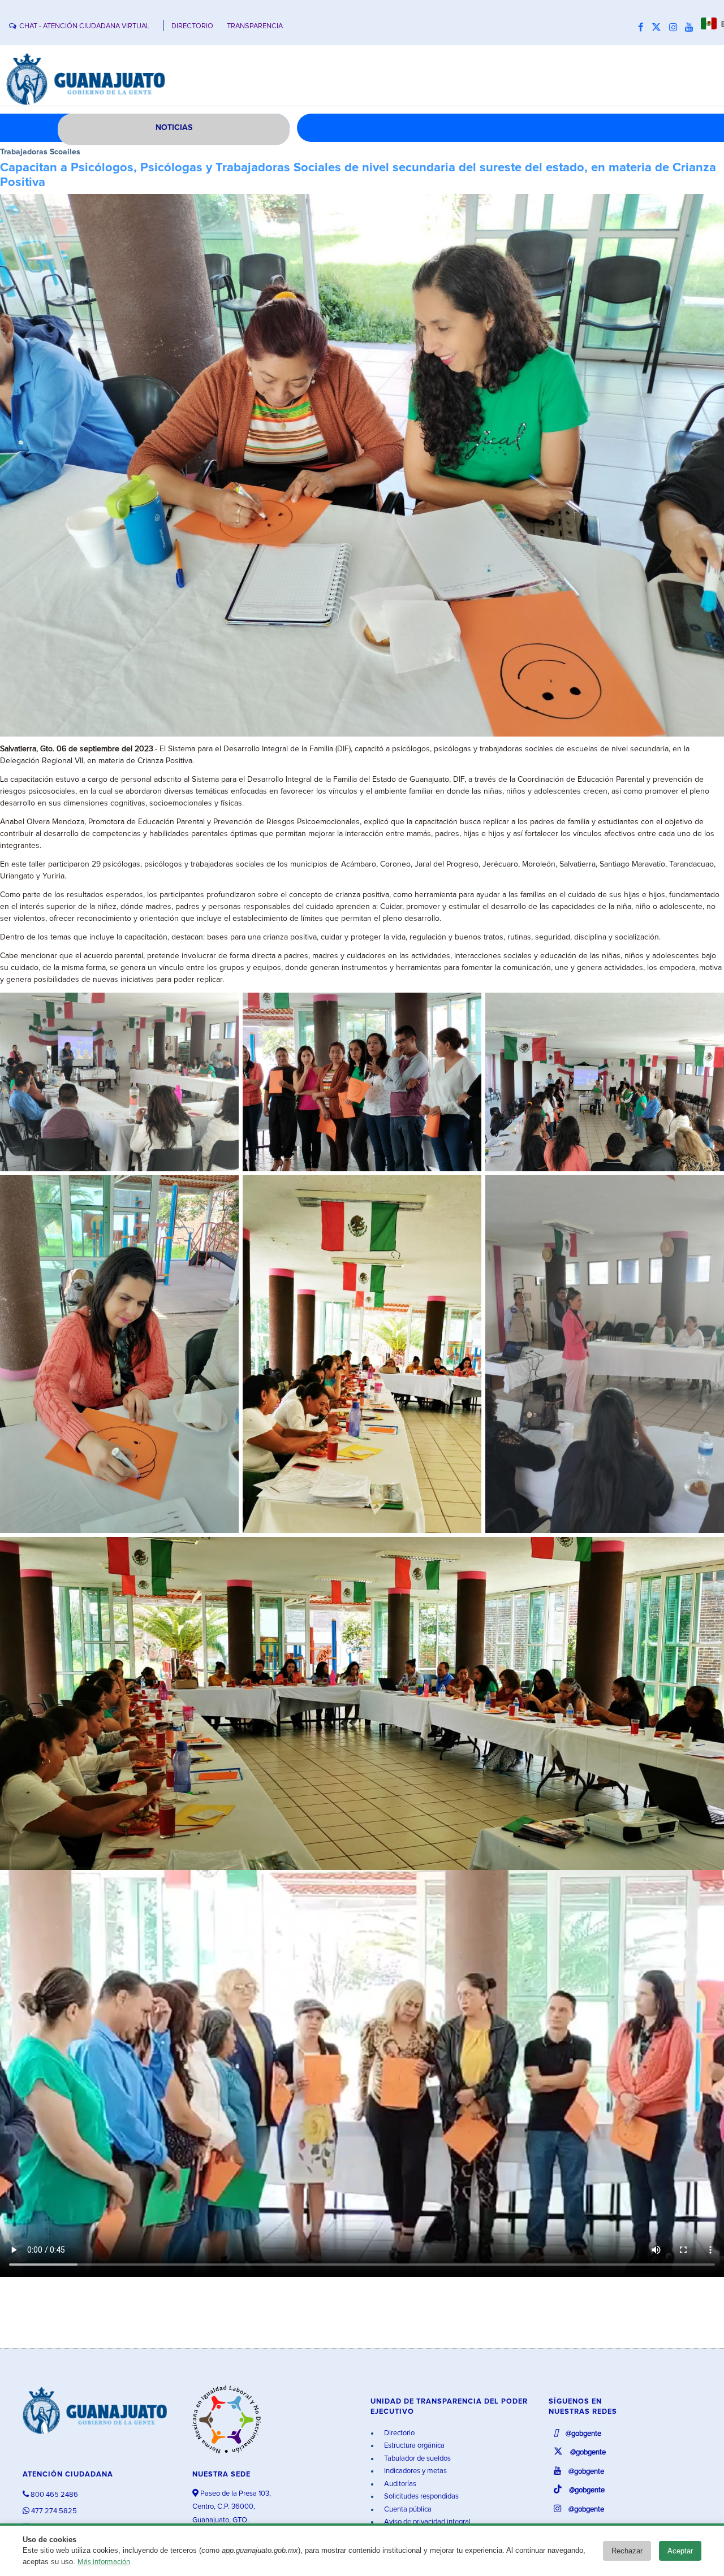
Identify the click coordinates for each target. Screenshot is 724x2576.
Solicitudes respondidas (421, 2497)
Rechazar (627, 2551)
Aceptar (680, 2551)
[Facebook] (644, 28)
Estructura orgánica (413, 2446)
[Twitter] (659, 28)
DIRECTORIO (192, 26)
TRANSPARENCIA (255, 26)
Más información (104, 2562)
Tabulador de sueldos (417, 2459)
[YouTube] (692, 28)
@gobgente (583, 2434)
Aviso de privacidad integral (426, 2522)
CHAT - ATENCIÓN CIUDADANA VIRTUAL (84, 26)
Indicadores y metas (415, 2471)
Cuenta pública (407, 2510)
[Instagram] (676, 28)
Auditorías (399, 2484)
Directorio (398, 2433)
